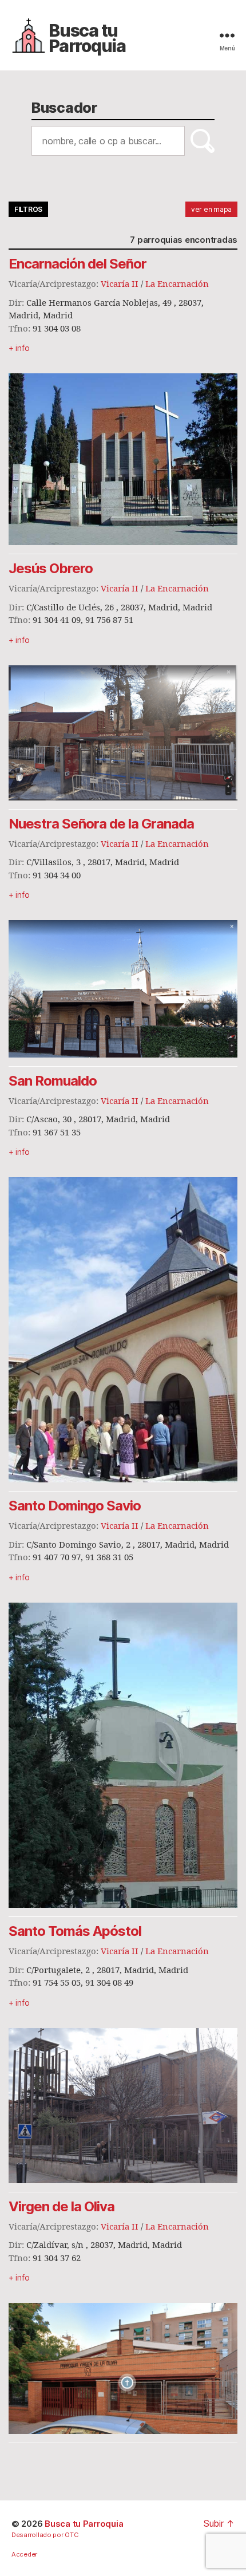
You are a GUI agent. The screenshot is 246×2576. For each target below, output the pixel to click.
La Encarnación (177, 284)
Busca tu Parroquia (87, 38)
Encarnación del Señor (78, 264)
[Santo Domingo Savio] (123, 1755)
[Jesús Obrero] (123, 733)
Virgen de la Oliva (61, 2206)
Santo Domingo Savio (75, 1506)
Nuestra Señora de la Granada (101, 824)
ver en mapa (211, 209)
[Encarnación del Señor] (123, 459)
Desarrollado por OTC (45, 2535)
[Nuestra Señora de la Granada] (123, 989)
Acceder (24, 2554)
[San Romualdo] (123, 1330)
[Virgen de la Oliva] (123, 2368)
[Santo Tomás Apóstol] (123, 2106)
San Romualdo (53, 1081)
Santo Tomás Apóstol (75, 1931)
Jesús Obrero (51, 568)
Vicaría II (120, 284)
